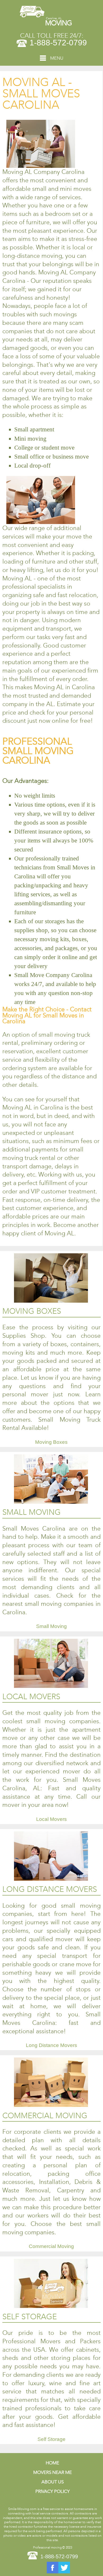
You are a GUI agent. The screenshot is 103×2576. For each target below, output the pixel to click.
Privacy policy (53, 2491)
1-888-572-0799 (58, 43)
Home (52, 2463)
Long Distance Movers (51, 2045)
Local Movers (51, 1819)
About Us (53, 2482)
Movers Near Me (53, 2472)
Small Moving (51, 1626)
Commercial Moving (51, 2246)
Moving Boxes (51, 1442)
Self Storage (51, 2439)
